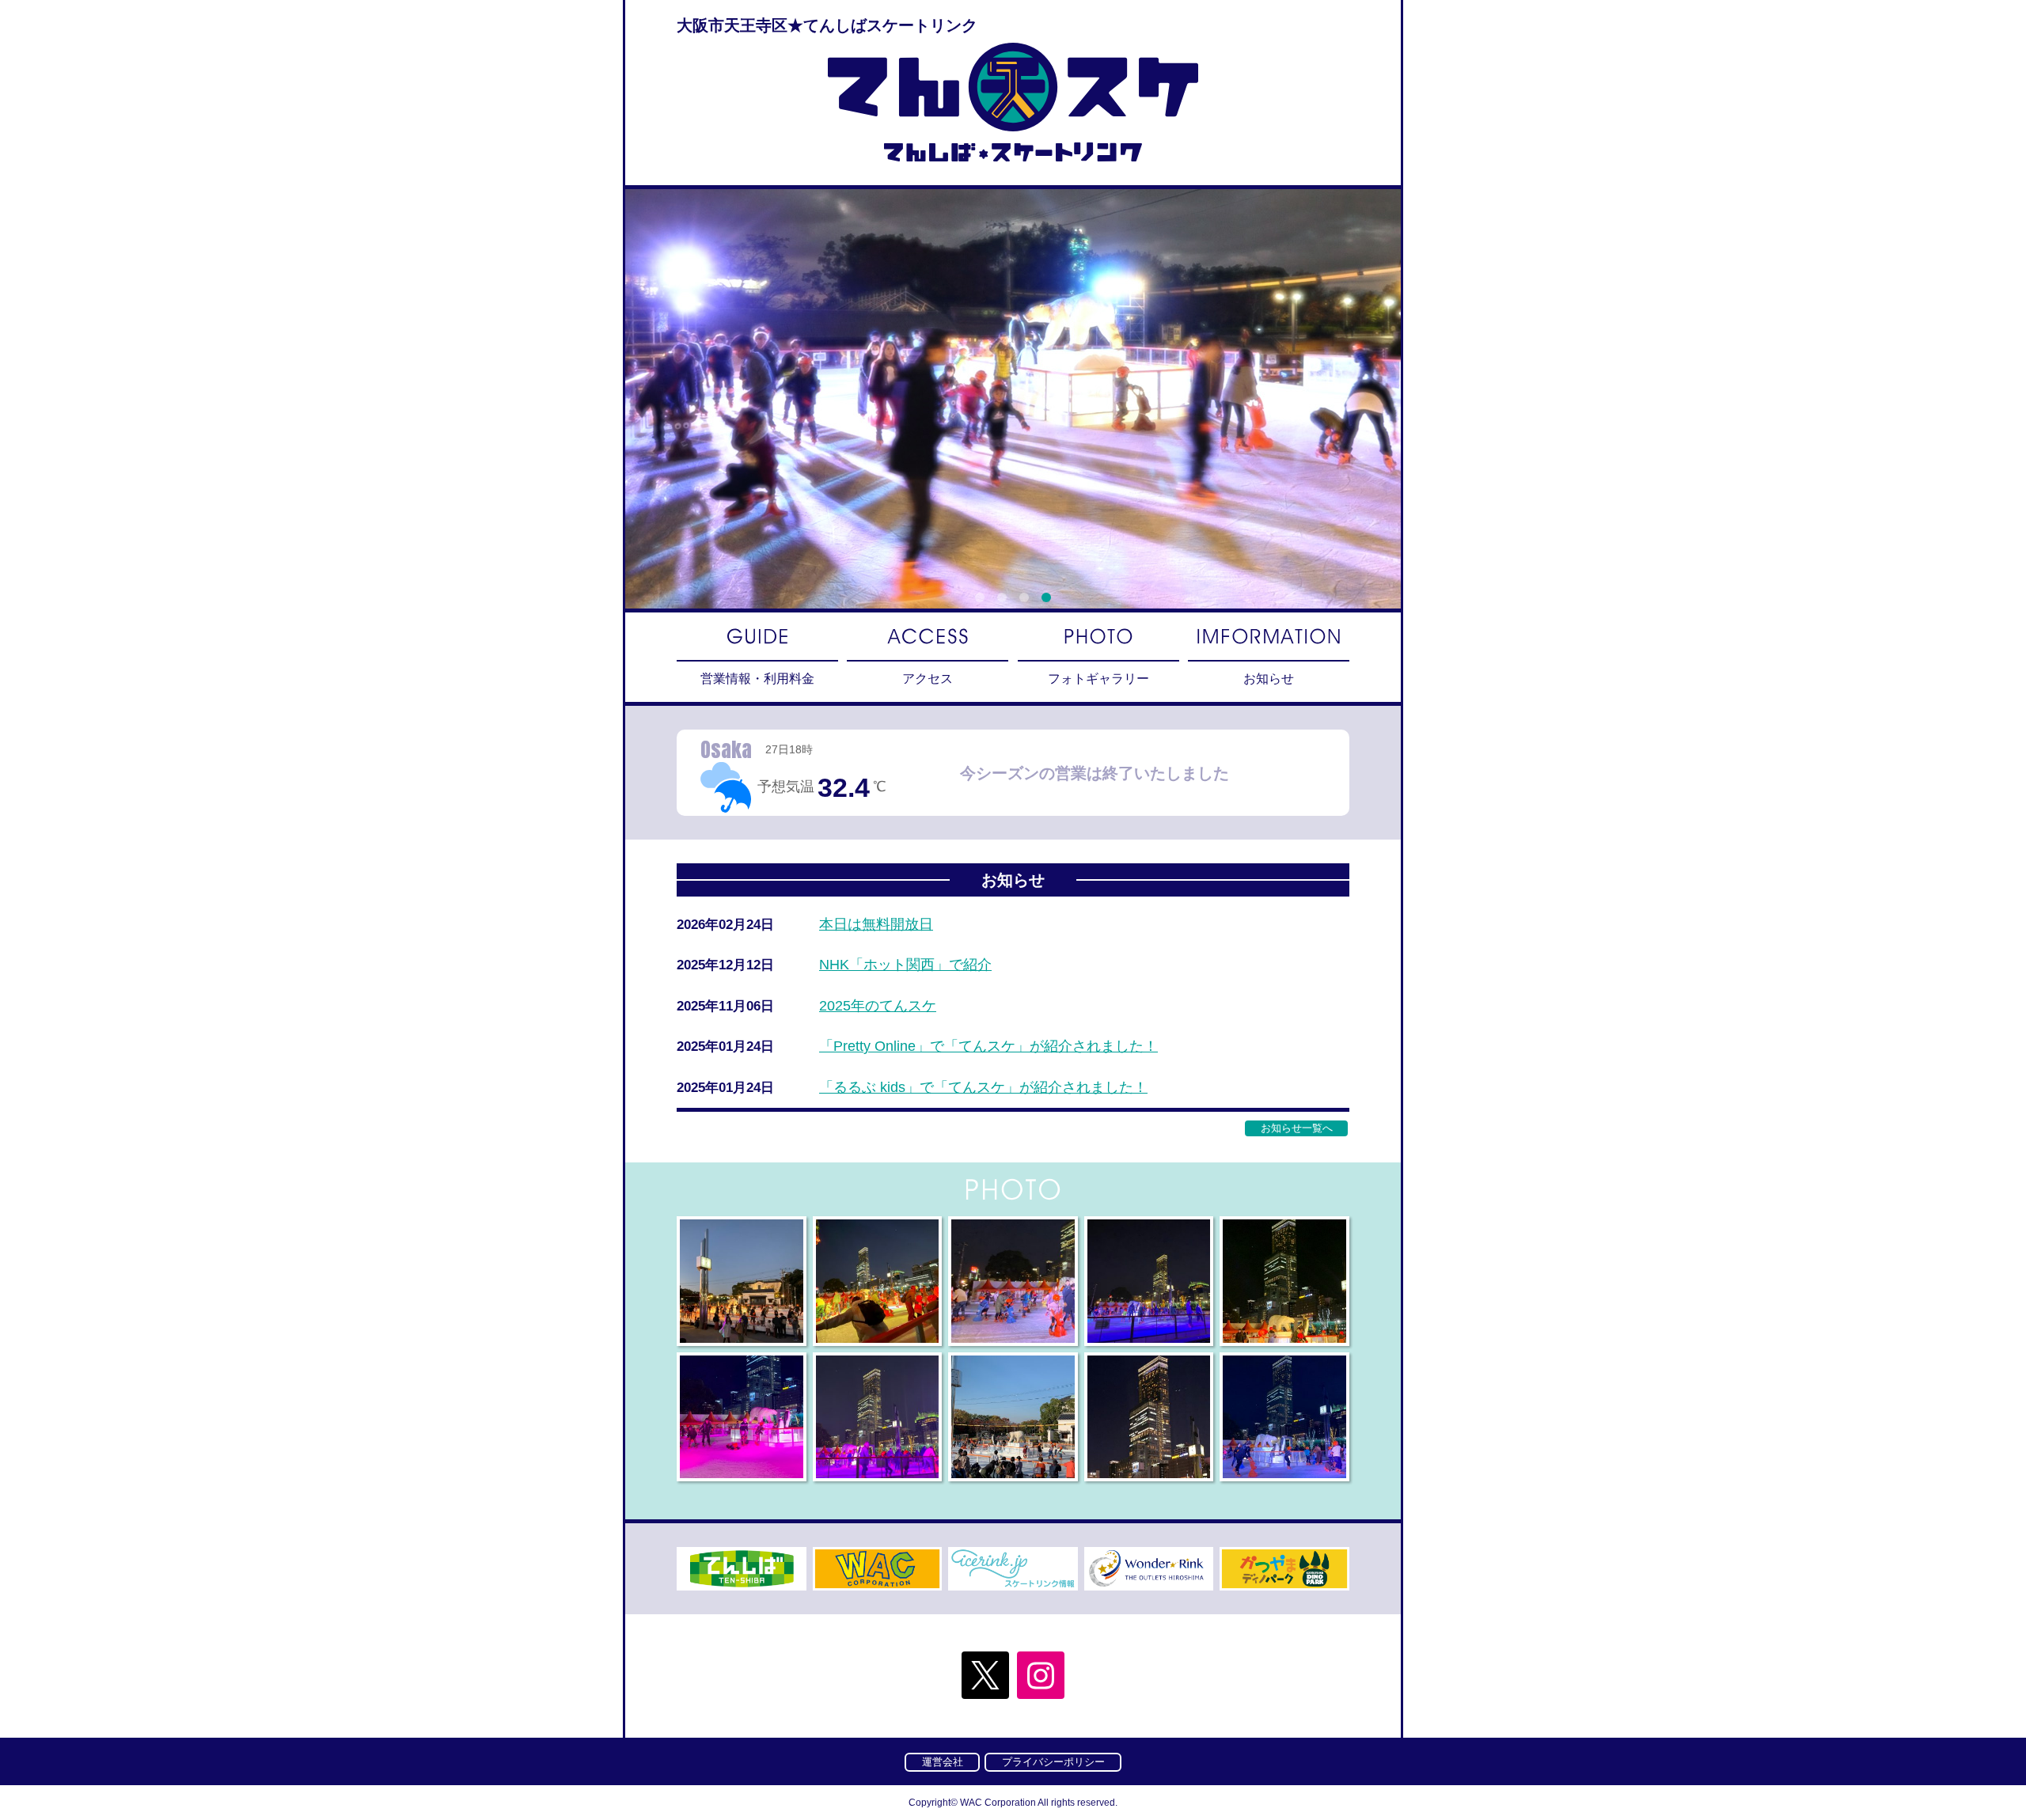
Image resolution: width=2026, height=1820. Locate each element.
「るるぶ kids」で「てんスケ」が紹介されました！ (983, 1087)
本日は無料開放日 (876, 924)
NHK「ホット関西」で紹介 (905, 965)
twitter (985, 1675)
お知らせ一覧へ (1297, 1128)
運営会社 (943, 1762)
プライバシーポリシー (1053, 1762)
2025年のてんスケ (878, 1006)
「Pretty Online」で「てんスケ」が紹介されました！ (988, 1046)
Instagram (1041, 1675)
